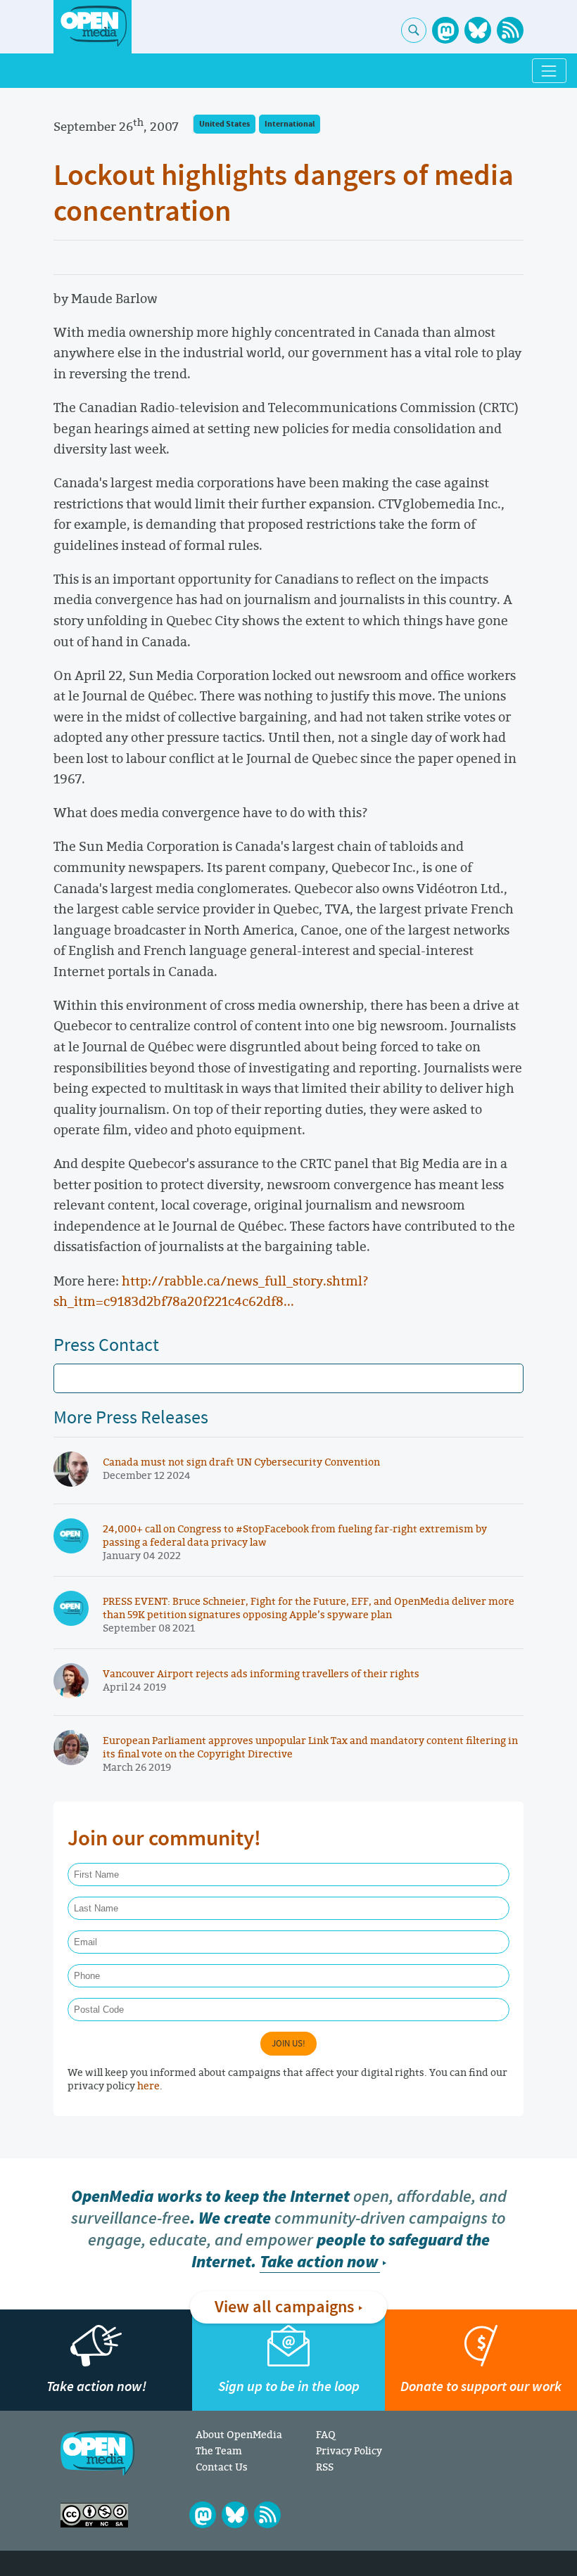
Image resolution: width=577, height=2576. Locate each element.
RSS (325, 2467)
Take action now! (96, 2386)
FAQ (325, 2434)
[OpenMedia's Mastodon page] (445, 30)
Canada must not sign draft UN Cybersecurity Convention (241, 1462)
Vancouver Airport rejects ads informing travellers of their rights (261, 1673)
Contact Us (222, 2467)
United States (224, 124)
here (148, 2085)
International (290, 124)
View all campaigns (284, 2307)
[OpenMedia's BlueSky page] (478, 30)
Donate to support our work (481, 2386)
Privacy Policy (349, 2450)
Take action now (319, 2262)
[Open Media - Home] (93, 26)
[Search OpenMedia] (414, 30)
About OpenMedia (239, 2434)
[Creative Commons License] (94, 2515)
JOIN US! (288, 2044)
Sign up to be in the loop (289, 2386)
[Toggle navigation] (549, 71)
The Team (219, 2450)
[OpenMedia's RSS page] (510, 30)
